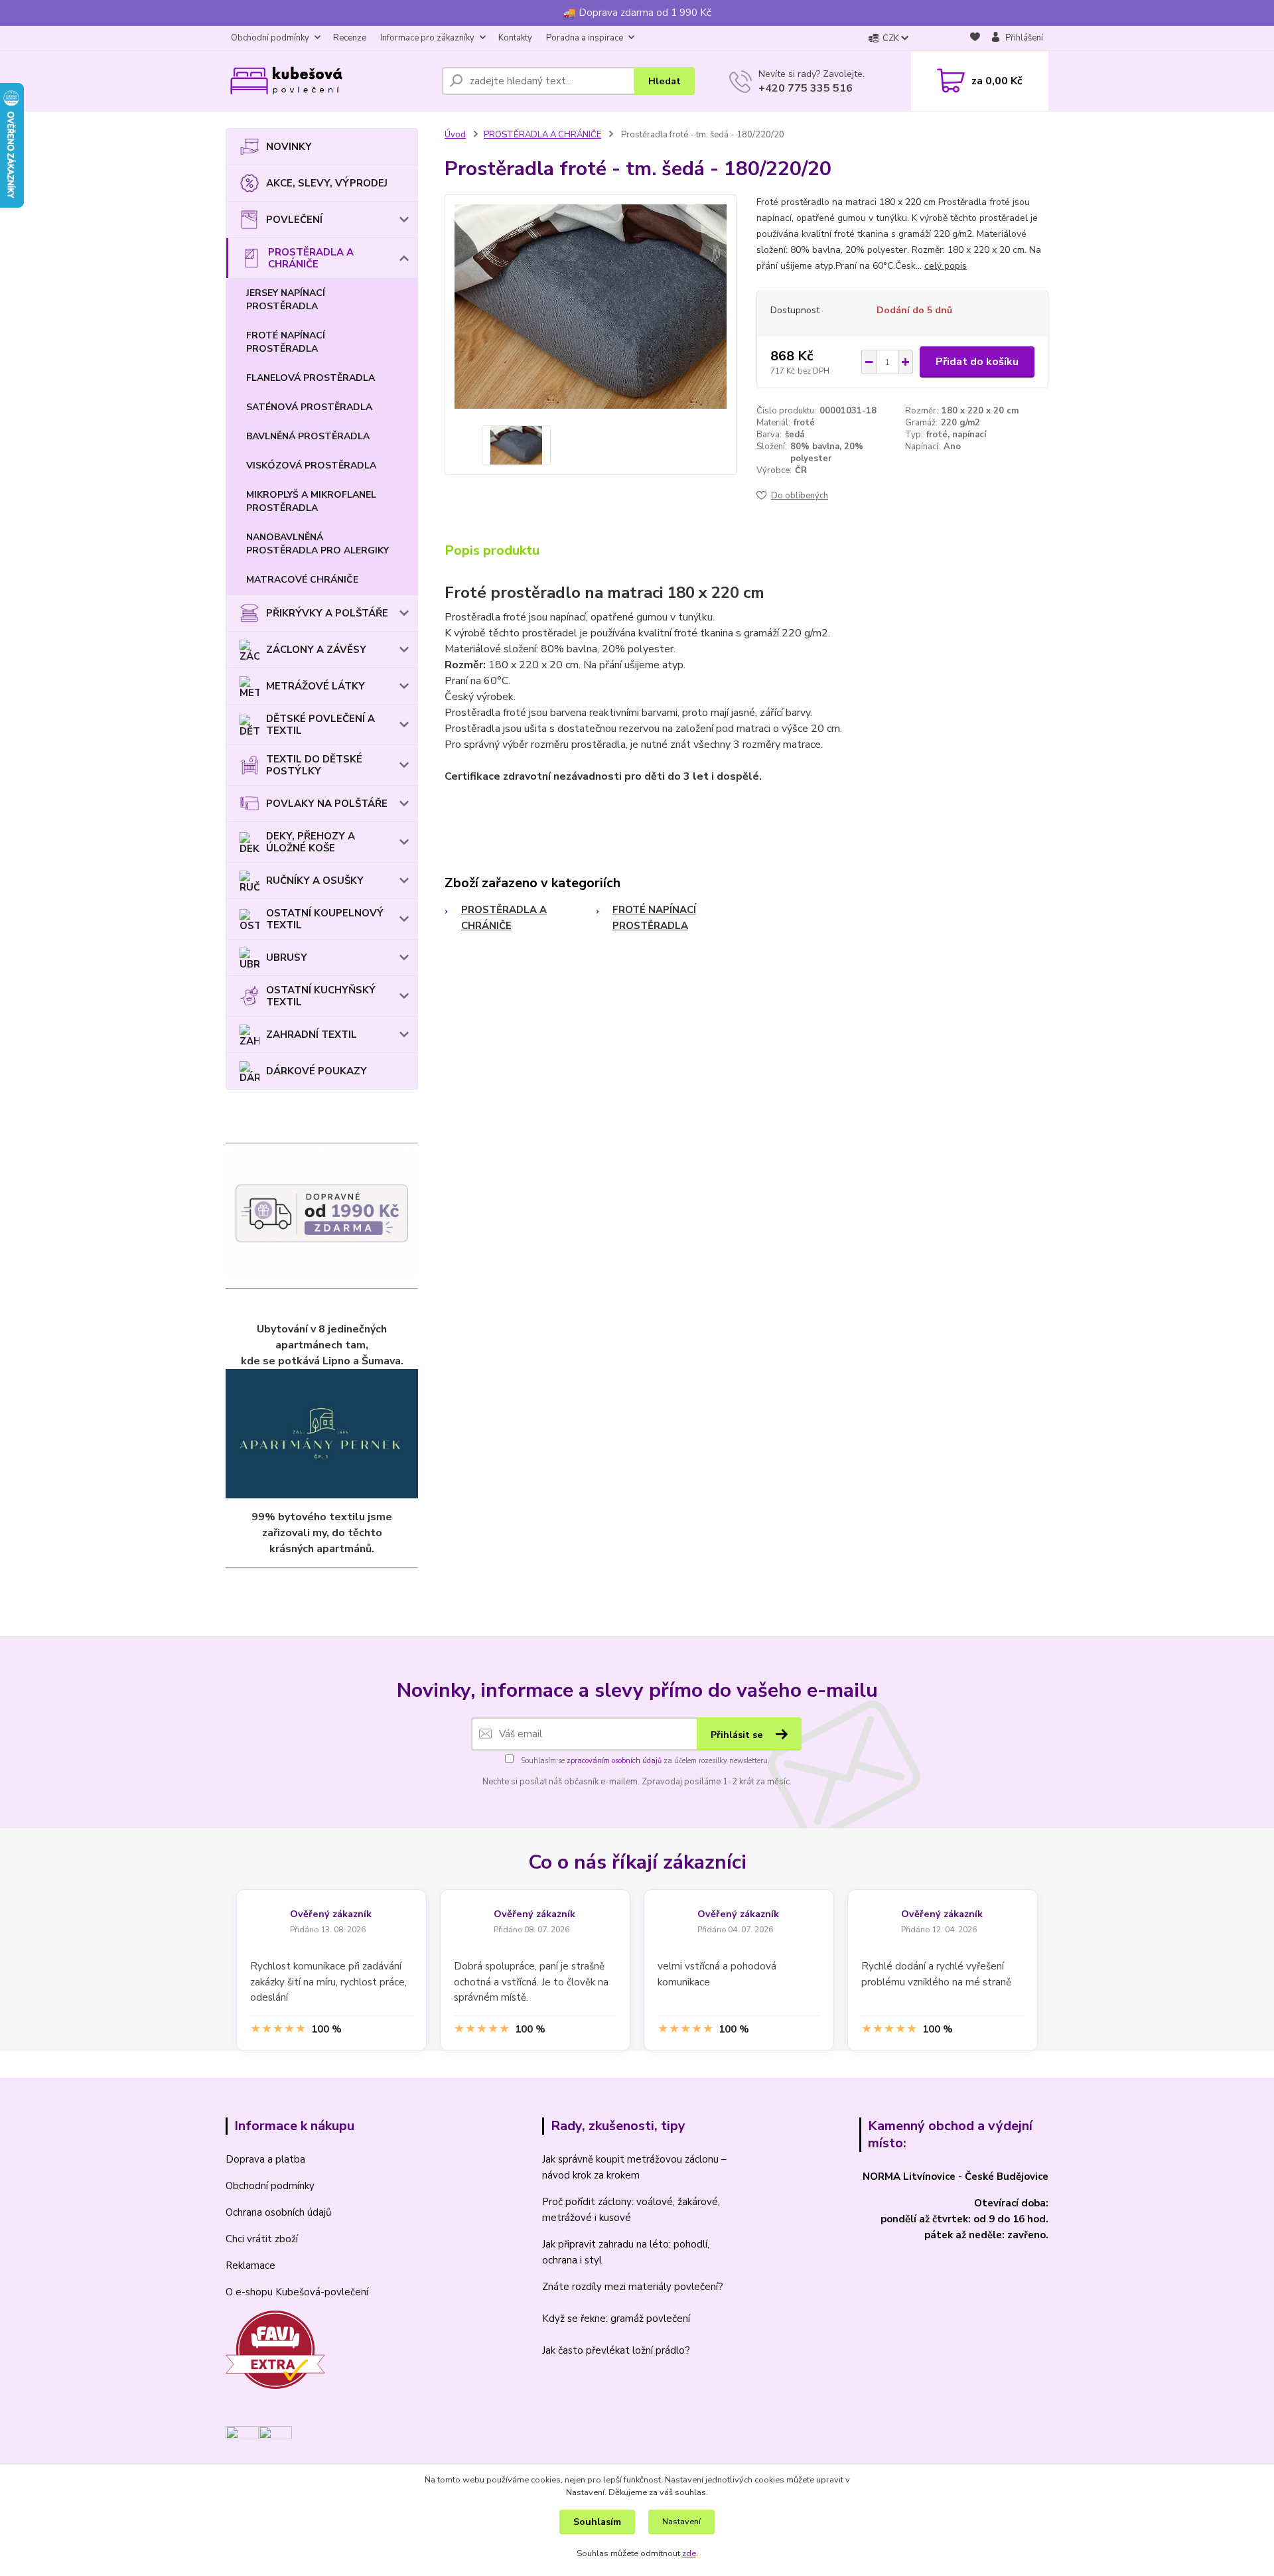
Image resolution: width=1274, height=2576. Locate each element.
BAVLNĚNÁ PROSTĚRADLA (308, 436)
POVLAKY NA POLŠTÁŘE (327, 804)
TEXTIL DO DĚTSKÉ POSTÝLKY (314, 765)
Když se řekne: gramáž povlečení (616, 2319)
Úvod (455, 135)
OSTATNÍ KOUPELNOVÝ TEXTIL (325, 919)
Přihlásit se (738, 1735)
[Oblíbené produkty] (975, 39)
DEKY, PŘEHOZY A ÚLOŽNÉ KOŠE (311, 842)
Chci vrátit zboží (262, 2239)
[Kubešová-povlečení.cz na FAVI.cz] (275, 2349)
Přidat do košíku (977, 362)
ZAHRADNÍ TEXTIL (312, 1035)
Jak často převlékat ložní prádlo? (616, 2350)
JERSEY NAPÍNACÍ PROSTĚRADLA (286, 300)
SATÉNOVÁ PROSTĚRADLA (309, 407)
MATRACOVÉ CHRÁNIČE (302, 580)
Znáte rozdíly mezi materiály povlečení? (633, 2287)
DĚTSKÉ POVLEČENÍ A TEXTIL (320, 725)
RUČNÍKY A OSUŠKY (315, 881)
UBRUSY (287, 958)
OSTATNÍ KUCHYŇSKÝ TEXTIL (321, 996)
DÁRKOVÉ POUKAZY (317, 1071)
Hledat (665, 81)
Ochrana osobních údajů (278, 2212)
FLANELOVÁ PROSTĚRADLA (311, 378)
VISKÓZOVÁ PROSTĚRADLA (311, 465)
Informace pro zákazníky (427, 38)
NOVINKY (289, 147)
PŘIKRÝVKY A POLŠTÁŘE (327, 613)
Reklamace (250, 2265)
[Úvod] (328, 81)
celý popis (946, 266)
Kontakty (515, 38)
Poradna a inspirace (585, 38)
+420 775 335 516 (806, 88)
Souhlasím (597, 2522)
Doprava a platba (265, 2159)
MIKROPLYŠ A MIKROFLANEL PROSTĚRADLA (311, 501)
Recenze (350, 38)
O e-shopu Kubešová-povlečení (297, 2292)
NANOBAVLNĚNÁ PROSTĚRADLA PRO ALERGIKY (318, 544)
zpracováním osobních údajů (614, 1761)
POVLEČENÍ (294, 220)
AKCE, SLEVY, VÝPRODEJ (327, 183)
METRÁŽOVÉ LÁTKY (316, 686)
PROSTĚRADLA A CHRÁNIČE (311, 258)
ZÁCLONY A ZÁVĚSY (316, 650)
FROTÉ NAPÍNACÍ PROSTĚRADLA (286, 342)
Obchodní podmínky (270, 38)
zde (689, 2553)
